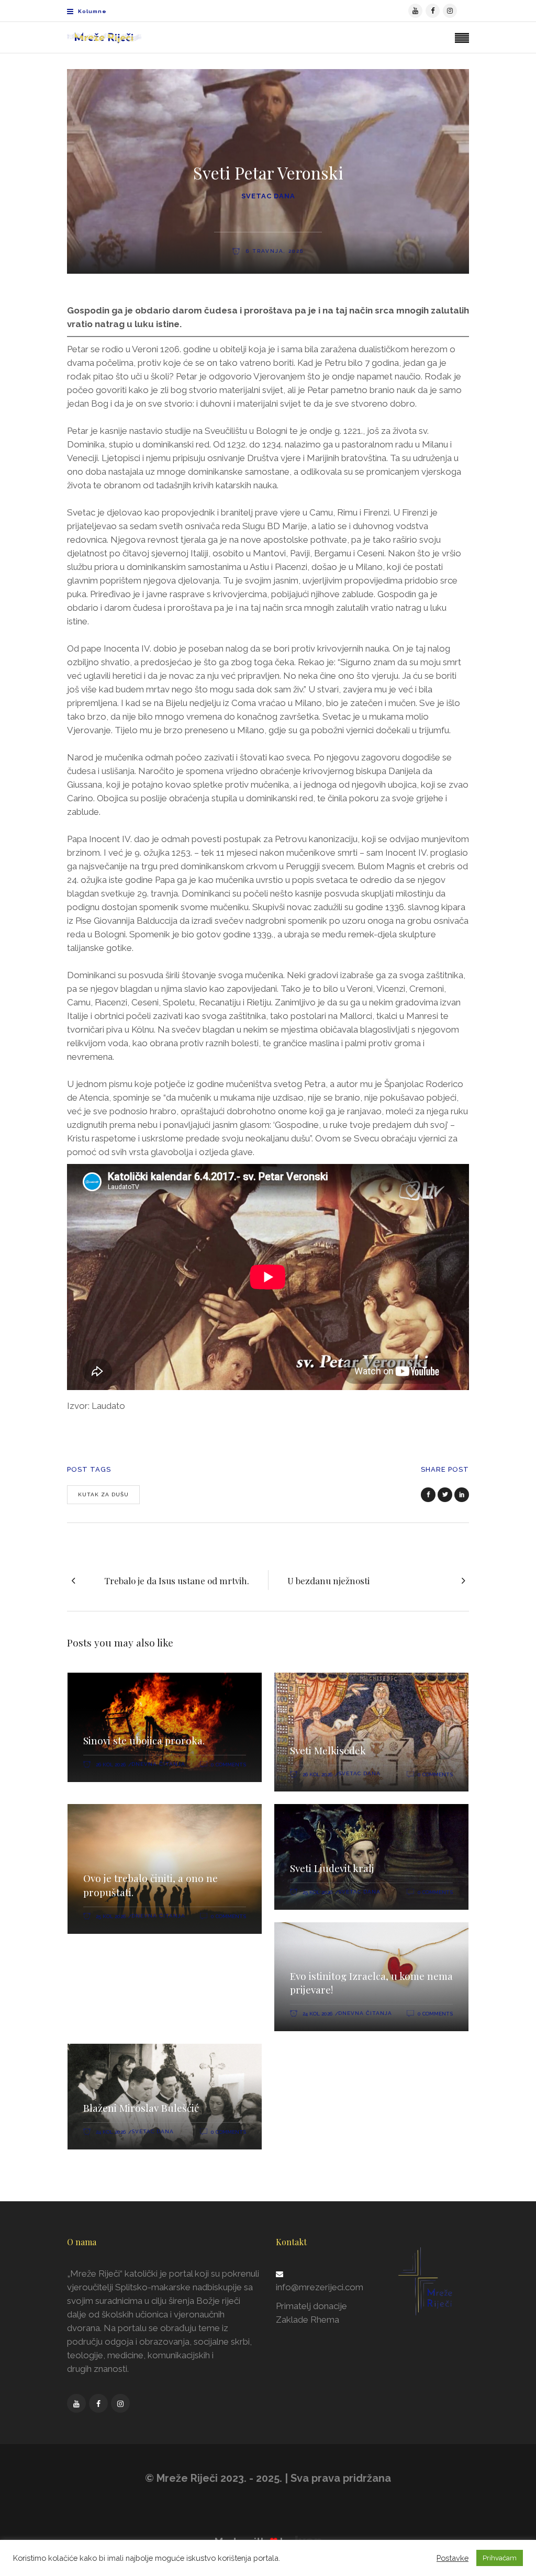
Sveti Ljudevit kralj (332, 1868)
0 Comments (228, 1765)
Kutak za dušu (103, 1494)
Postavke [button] (453, 2558)
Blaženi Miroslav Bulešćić (141, 2108)
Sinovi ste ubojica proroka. (144, 1740)
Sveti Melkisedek (328, 1750)
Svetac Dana (268, 196)
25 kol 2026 (111, 1916)
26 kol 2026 (111, 1765)
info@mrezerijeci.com (320, 2287)
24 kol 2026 (317, 2014)
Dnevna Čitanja (158, 1764)
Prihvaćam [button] (500, 2558)
